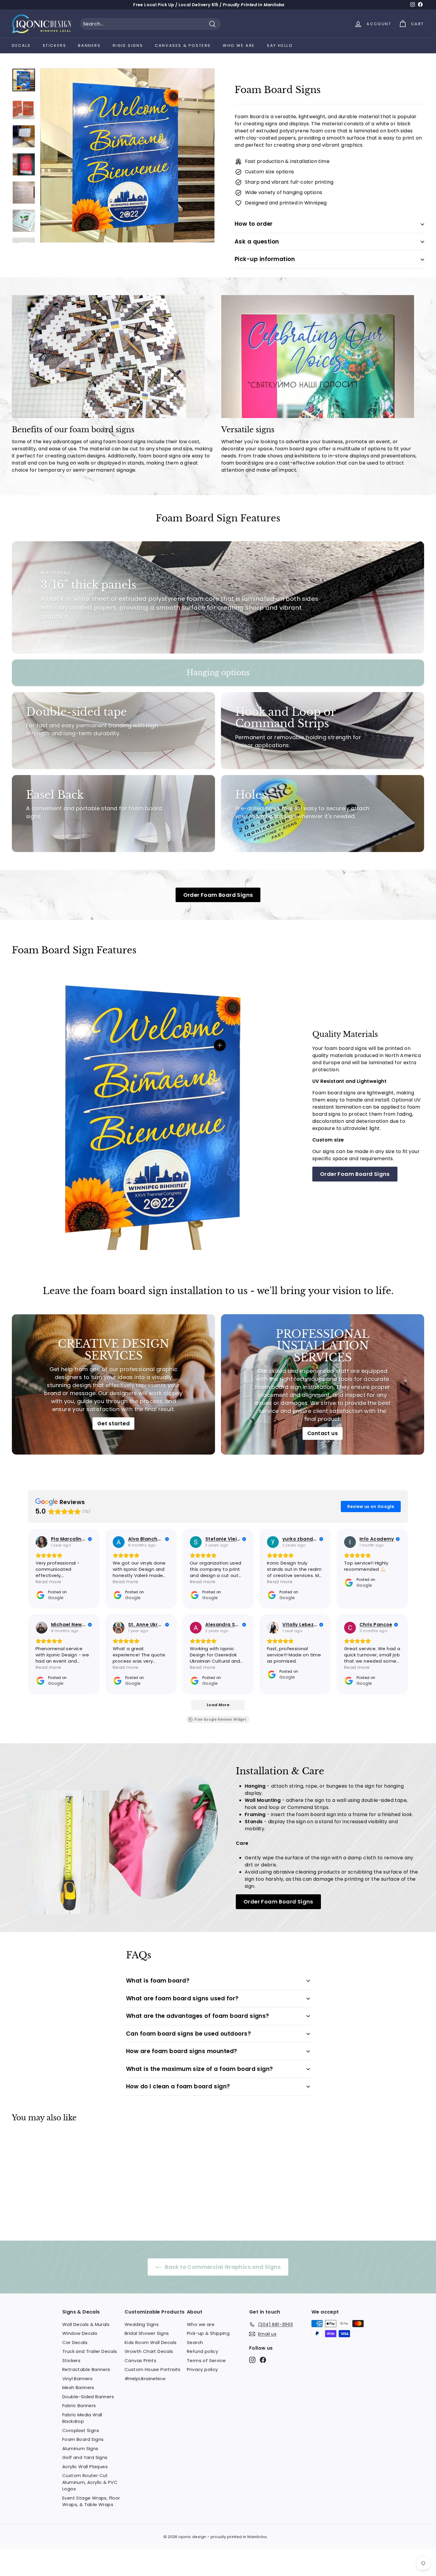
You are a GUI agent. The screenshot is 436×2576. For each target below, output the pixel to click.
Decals (21, 45)
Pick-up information (265, 259)
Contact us (323, 1433)
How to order (254, 224)
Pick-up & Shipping (208, 2333)
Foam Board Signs (83, 2439)
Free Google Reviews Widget (220, 1720)
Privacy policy (202, 2369)
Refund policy (202, 2351)
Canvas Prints (140, 2360)
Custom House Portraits (153, 2369)
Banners (89, 45)
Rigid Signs (128, 45)
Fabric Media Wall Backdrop (82, 2418)
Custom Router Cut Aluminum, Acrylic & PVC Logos (90, 2482)
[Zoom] (127, 155)
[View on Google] (42, 1542)
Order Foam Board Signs (218, 895)
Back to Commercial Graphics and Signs (222, 2267)
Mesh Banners (78, 2387)
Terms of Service (206, 2360)
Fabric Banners (79, 2406)
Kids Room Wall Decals (151, 2342)
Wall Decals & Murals (86, 2324)
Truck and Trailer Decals (90, 2351)
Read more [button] (48, 1582)
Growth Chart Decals (149, 2351)
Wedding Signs (142, 2324)
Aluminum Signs (80, 2448)
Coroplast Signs (81, 2430)
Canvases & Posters (183, 45)
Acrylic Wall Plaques (85, 2467)
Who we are (239, 45)
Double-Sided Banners (88, 2397)
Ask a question (257, 242)
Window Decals (80, 2333)
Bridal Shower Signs (147, 2333)
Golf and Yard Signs (85, 2457)
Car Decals (75, 2342)
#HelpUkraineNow (145, 2379)
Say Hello (280, 45)
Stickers (55, 45)
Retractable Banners (86, 2369)
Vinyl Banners (77, 2379)
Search (195, 2342)
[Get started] (113, 1384)
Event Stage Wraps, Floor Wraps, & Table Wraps (91, 2501)
